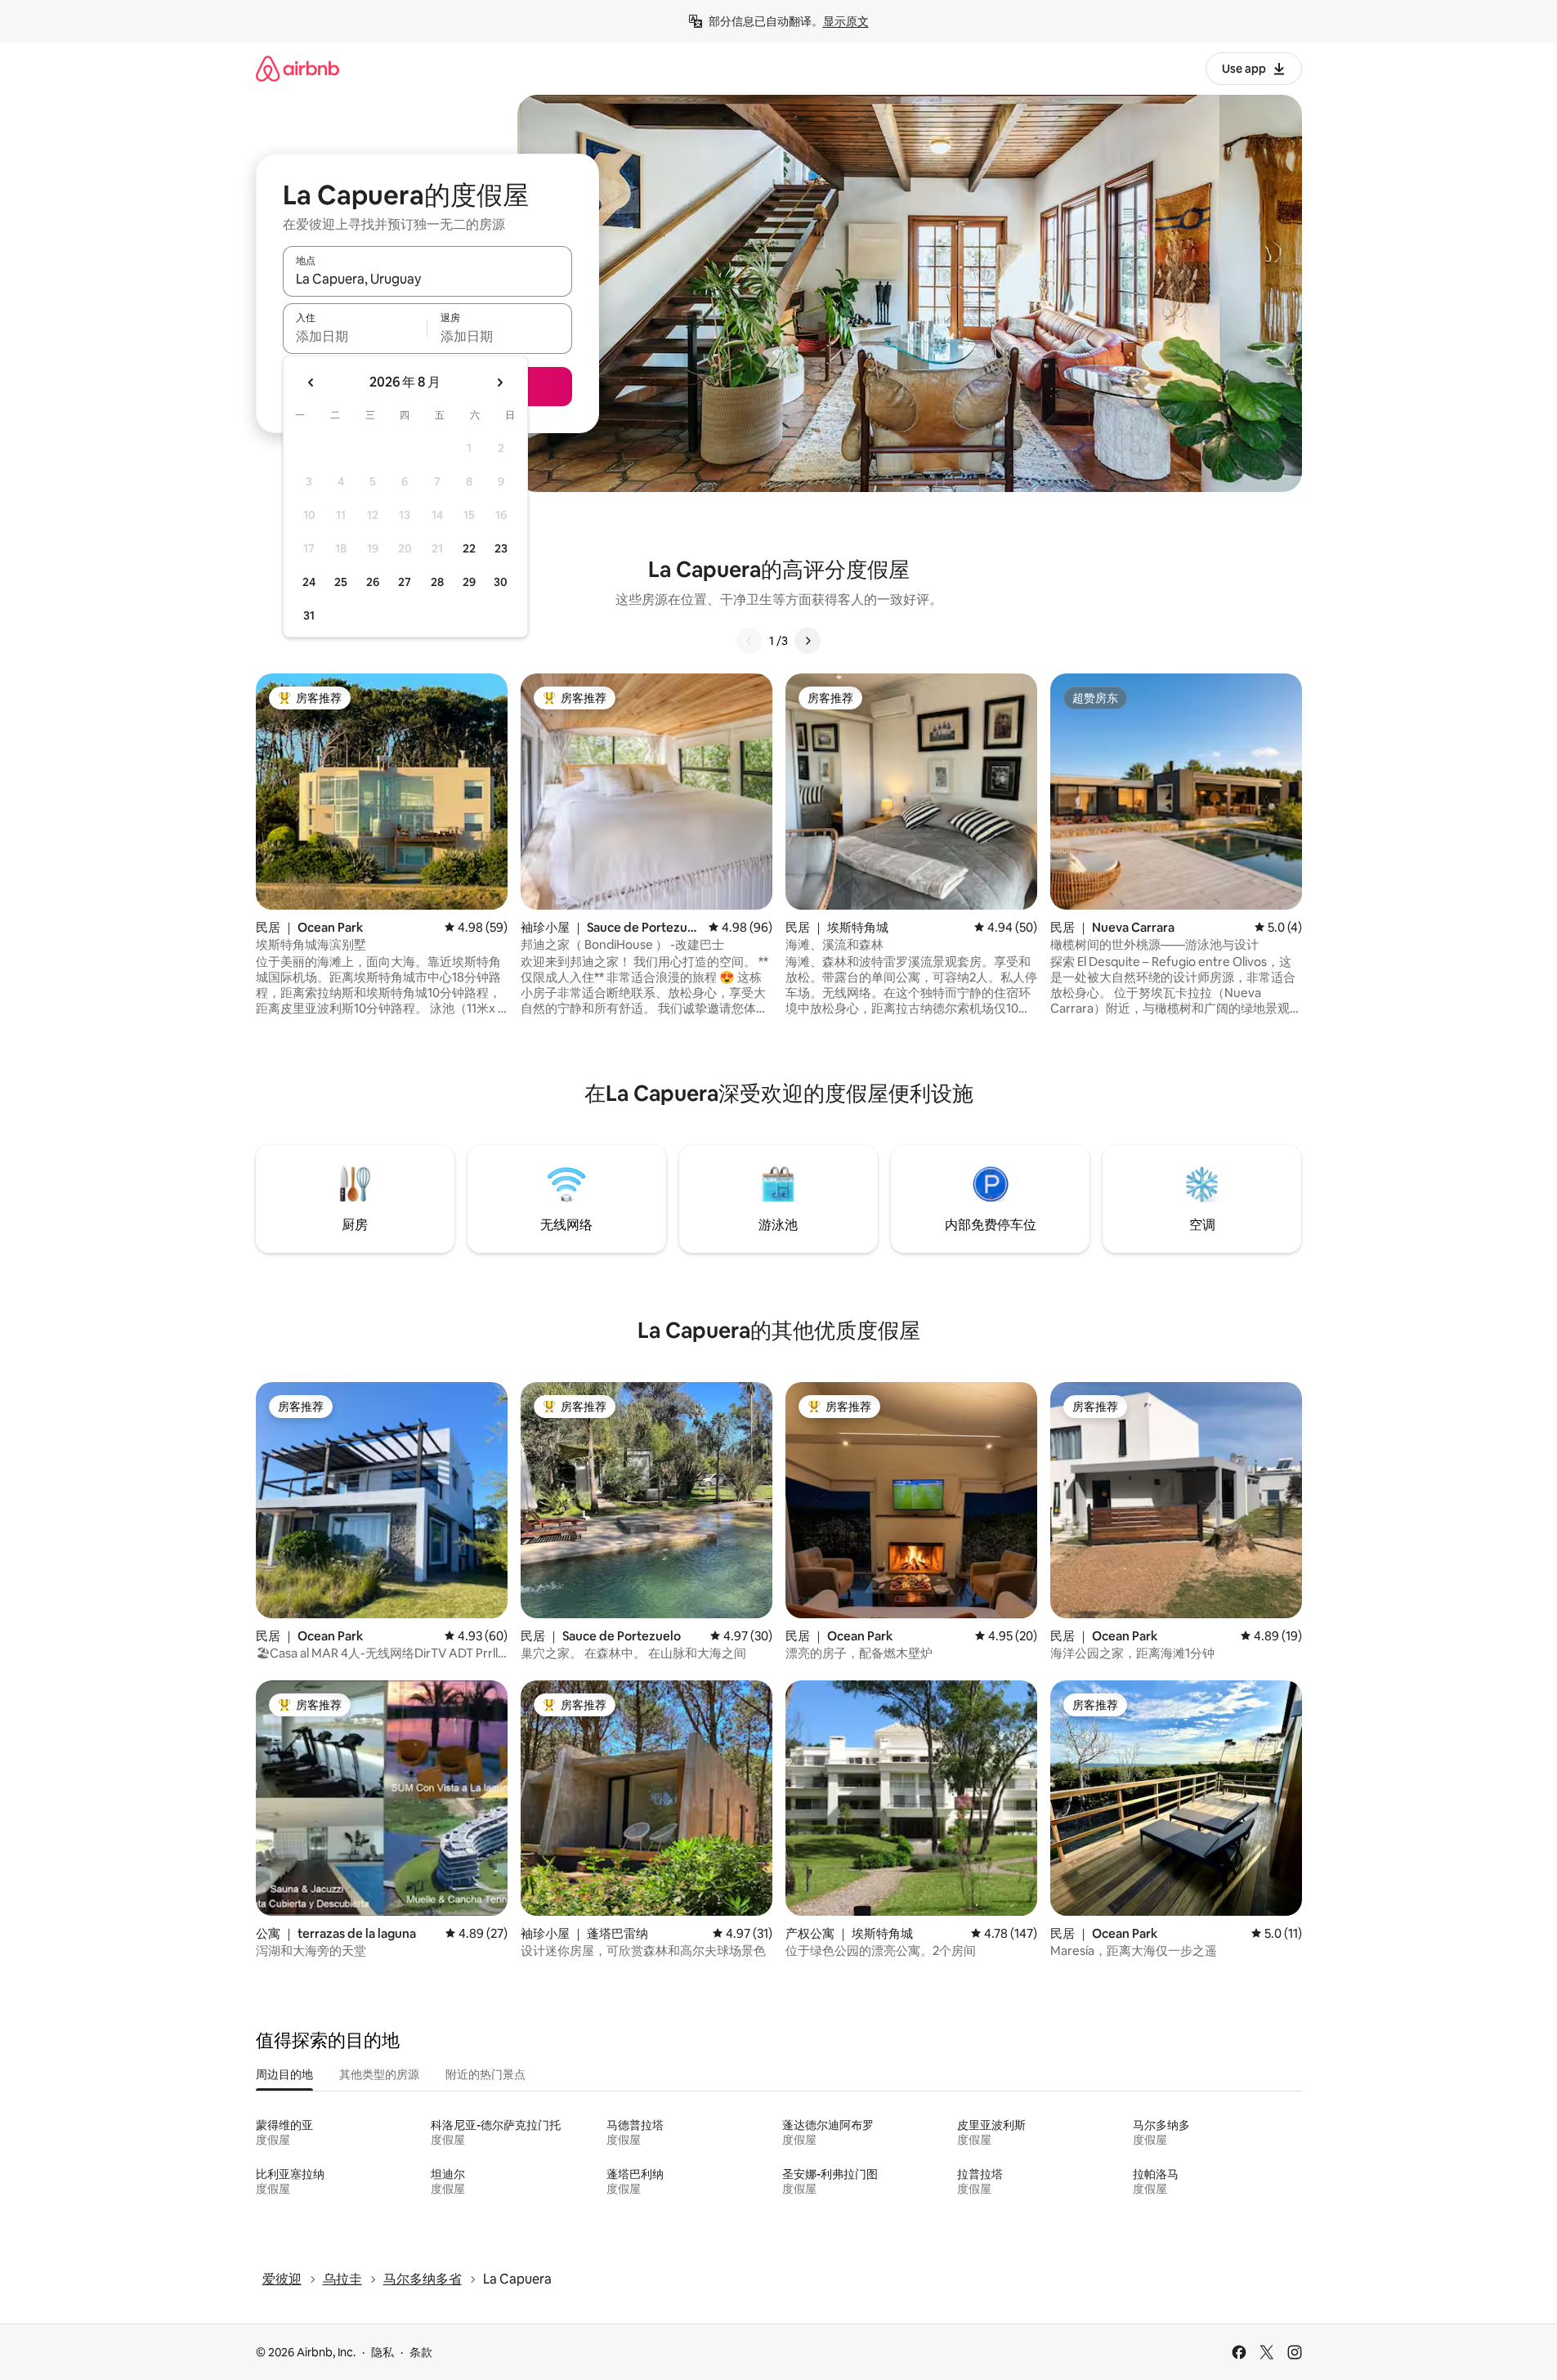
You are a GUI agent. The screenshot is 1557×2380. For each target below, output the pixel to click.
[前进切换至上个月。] (311, 382)
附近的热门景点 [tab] (485, 2074)
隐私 (383, 2352)
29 (469, 582)
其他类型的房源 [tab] (379, 2074)
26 (373, 582)
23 (501, 548)
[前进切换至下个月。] (499, 382)
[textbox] (355, 336)
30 (501, 582)
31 (309, 615)
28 (437, 582)
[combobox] (427, 279)
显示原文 (846, 21)
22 (469, 548)
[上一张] (749, 641)
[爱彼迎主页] (298, 68)
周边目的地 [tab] (284, 2074)
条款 (421, 2352)
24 (309, 582)
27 (405, 582)
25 (341, 582)
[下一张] (808, 641)
